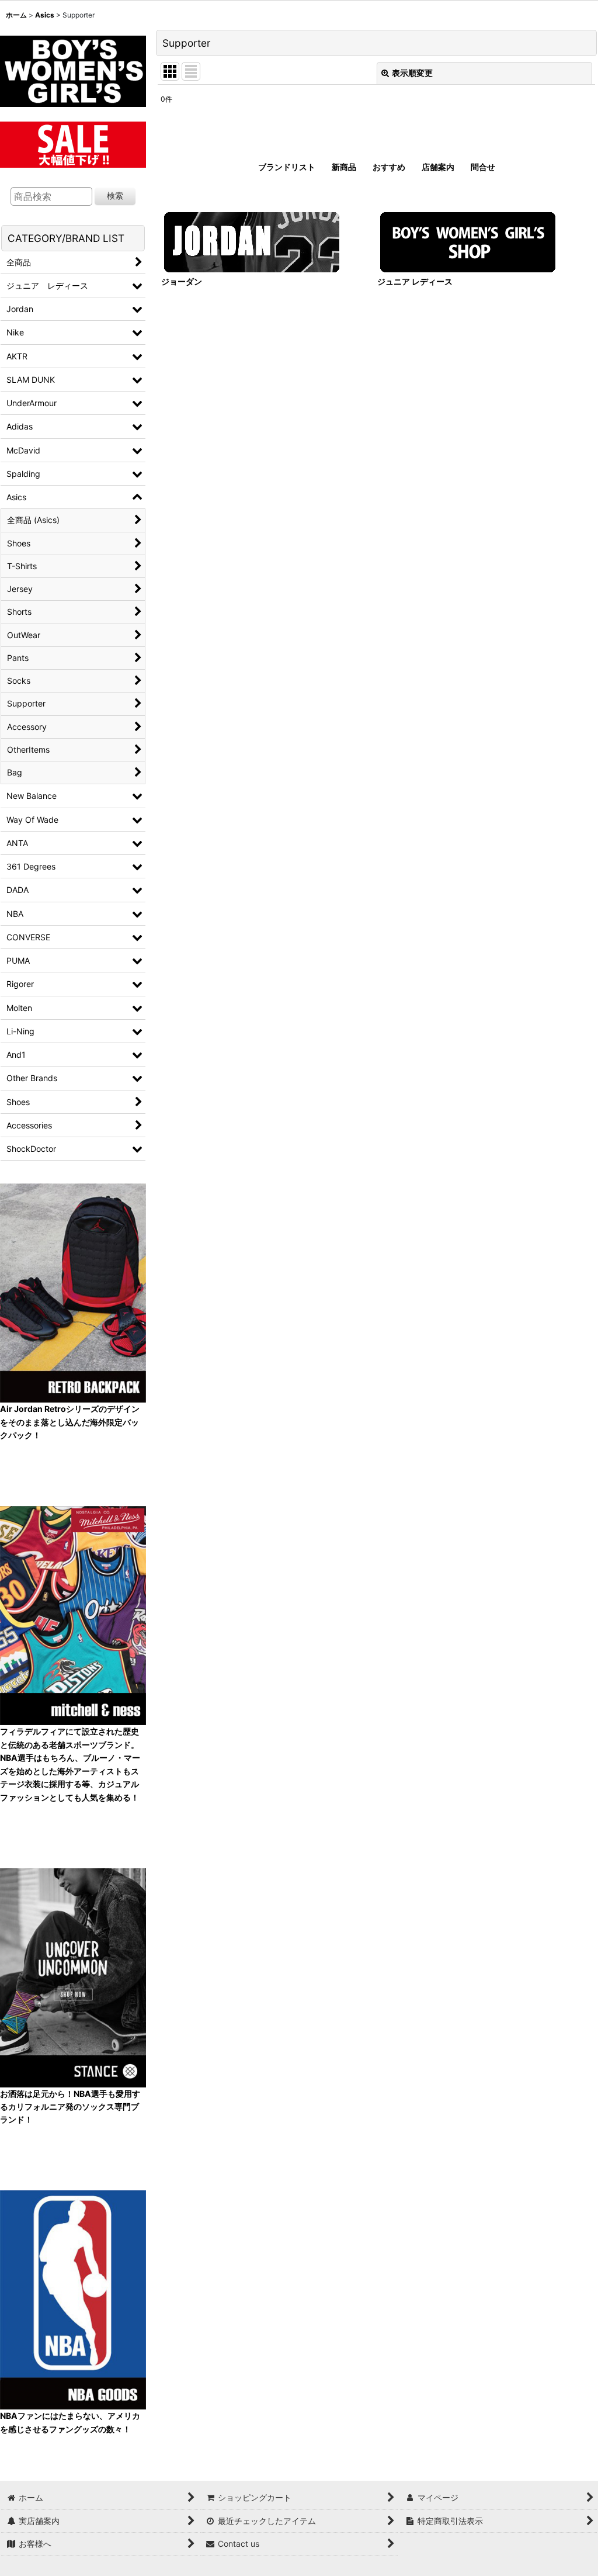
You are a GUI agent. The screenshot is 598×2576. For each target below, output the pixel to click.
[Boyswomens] (73, 67)
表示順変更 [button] (412, 73)
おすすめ (389, 167)
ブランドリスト (287, 167)
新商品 (344, 167)
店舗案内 (438, 167)
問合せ (483, 167)
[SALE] (73, 143)
